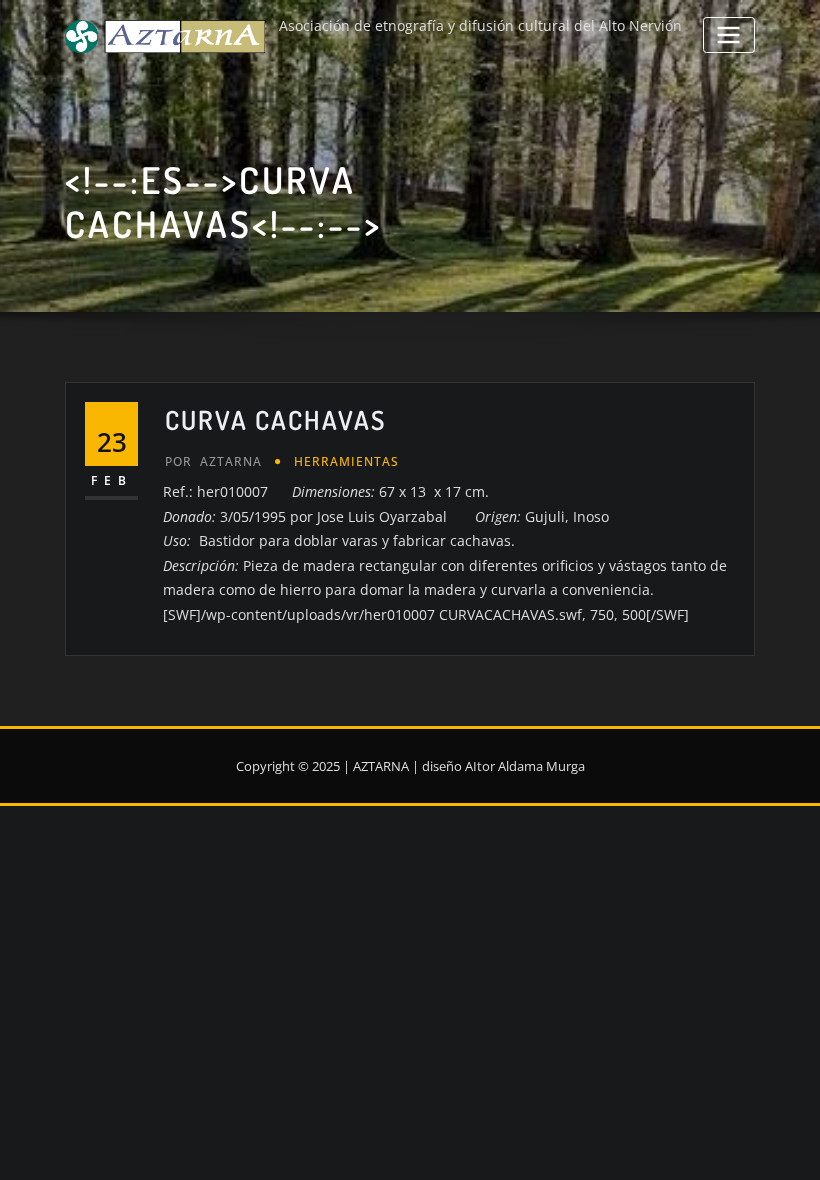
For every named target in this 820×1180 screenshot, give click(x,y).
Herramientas (346, 461)
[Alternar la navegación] (729, 34)
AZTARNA (213, 461)
